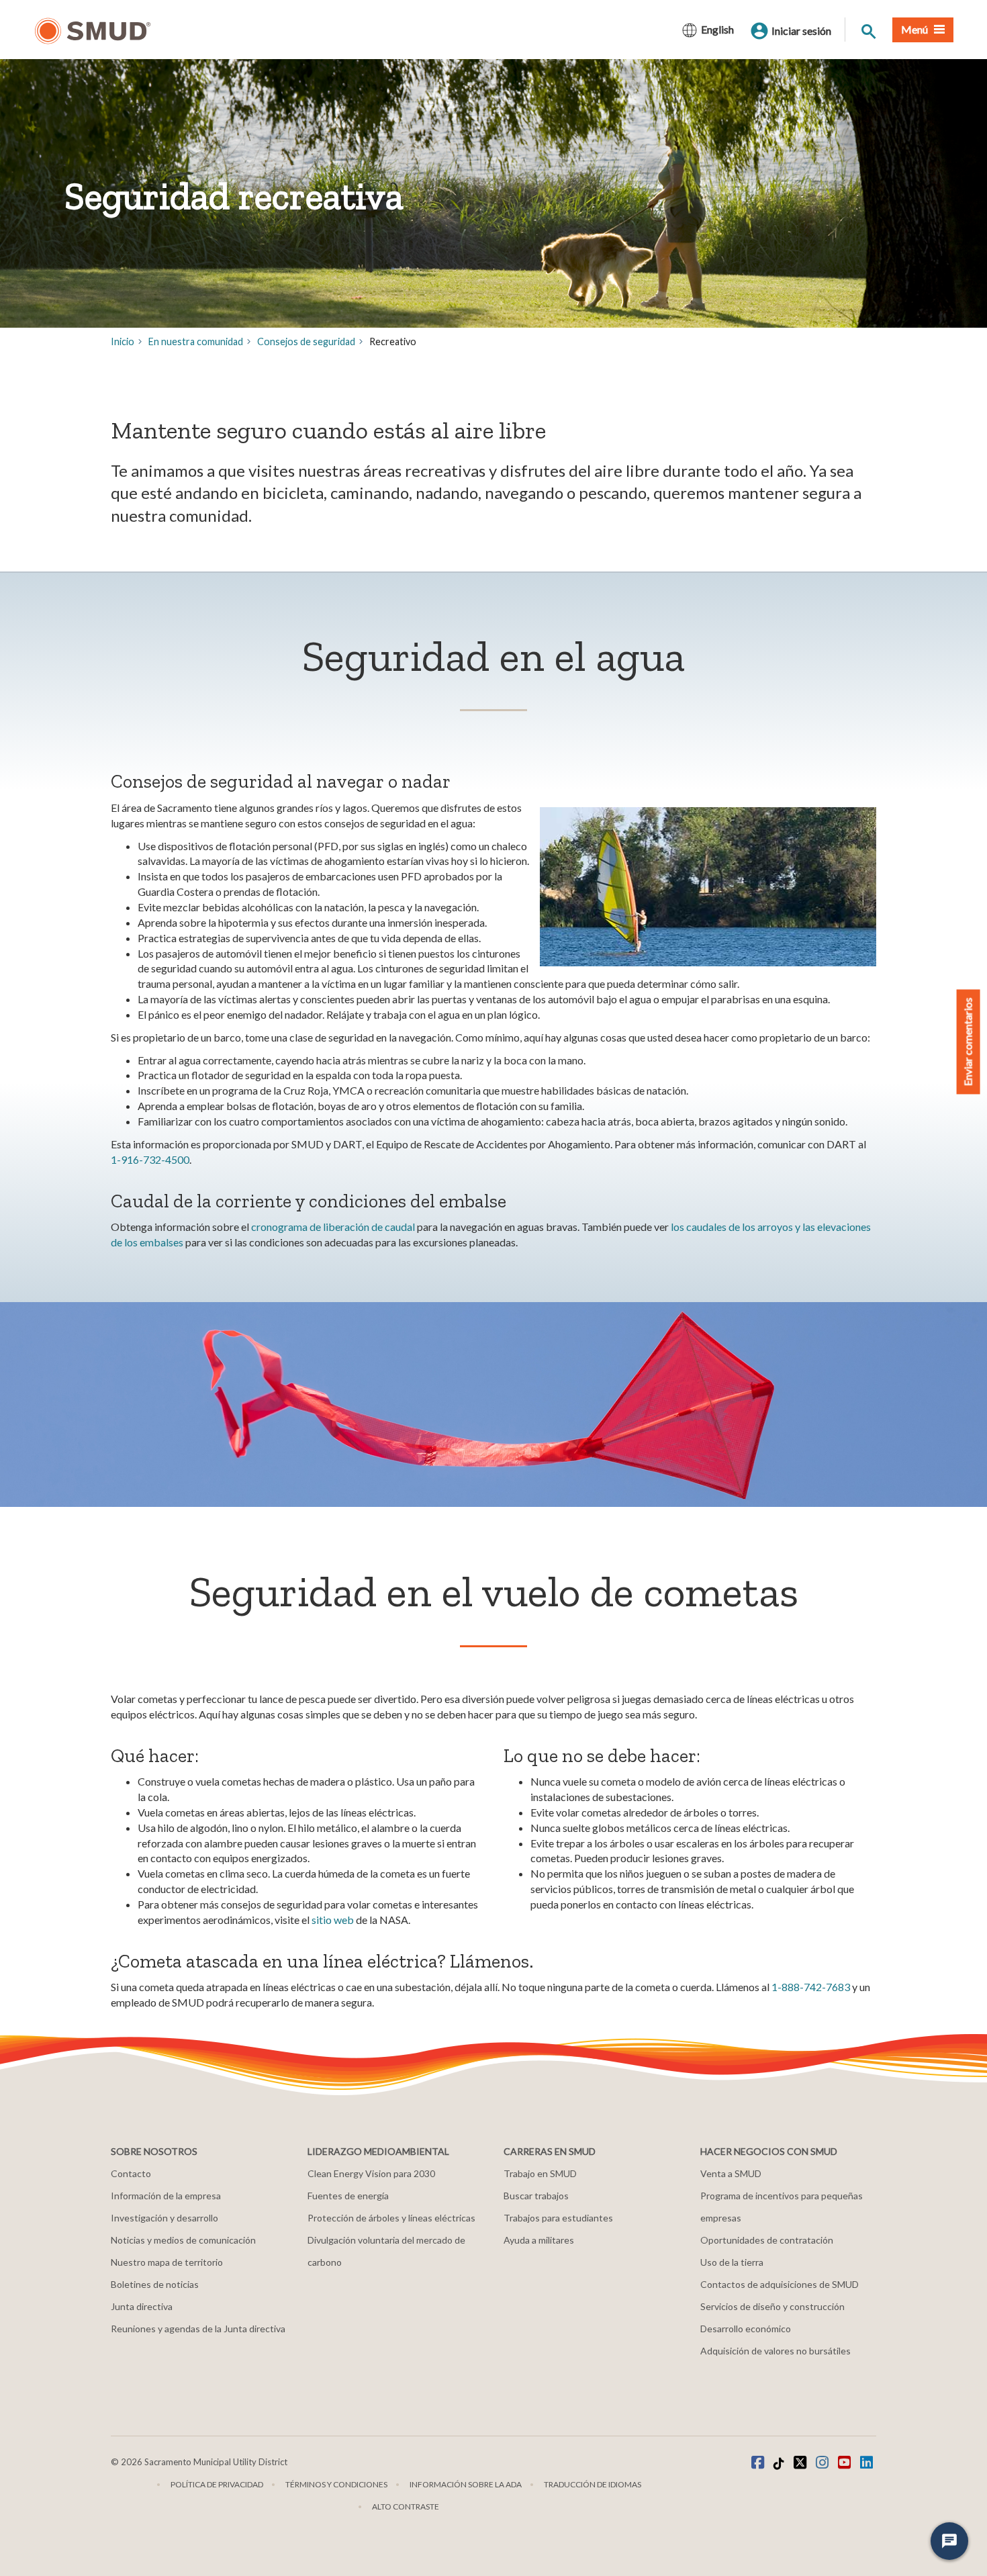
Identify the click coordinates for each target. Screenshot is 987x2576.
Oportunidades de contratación (767, 2240)
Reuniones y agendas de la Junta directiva (198, 2329)
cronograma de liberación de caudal (333, 1227)
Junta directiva (142, 2306)
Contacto (131, 2173)
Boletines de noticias (155, 2284)
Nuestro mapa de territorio (167, 2262)
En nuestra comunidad (196, 341)
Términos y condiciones (336, 2484)
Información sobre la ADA (466, 2484)
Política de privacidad (217, 2484)
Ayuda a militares (539, 2240)
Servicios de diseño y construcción (772, 2306)
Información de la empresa (166, 2196)
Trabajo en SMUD (540, 2173)
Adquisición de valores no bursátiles (775, 2351)
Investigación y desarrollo (164, 2218)
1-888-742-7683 (811, 1987)
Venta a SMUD (731, 2173)
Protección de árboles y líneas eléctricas (391, 2218)
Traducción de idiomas (593, 2484)
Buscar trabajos (536, 2196)
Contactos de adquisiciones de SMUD (780, 2284)
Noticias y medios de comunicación (183, 2240)
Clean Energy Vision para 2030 (371, 2173)
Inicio (123, 341)
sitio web (333, 1920)
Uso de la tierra (732, 2262)
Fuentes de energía (348, 2196)
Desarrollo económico (746, 2329)
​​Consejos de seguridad (306, 341)
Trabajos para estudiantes (558, 2218)
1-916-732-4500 (150, 1159)
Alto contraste (406, 2506)
